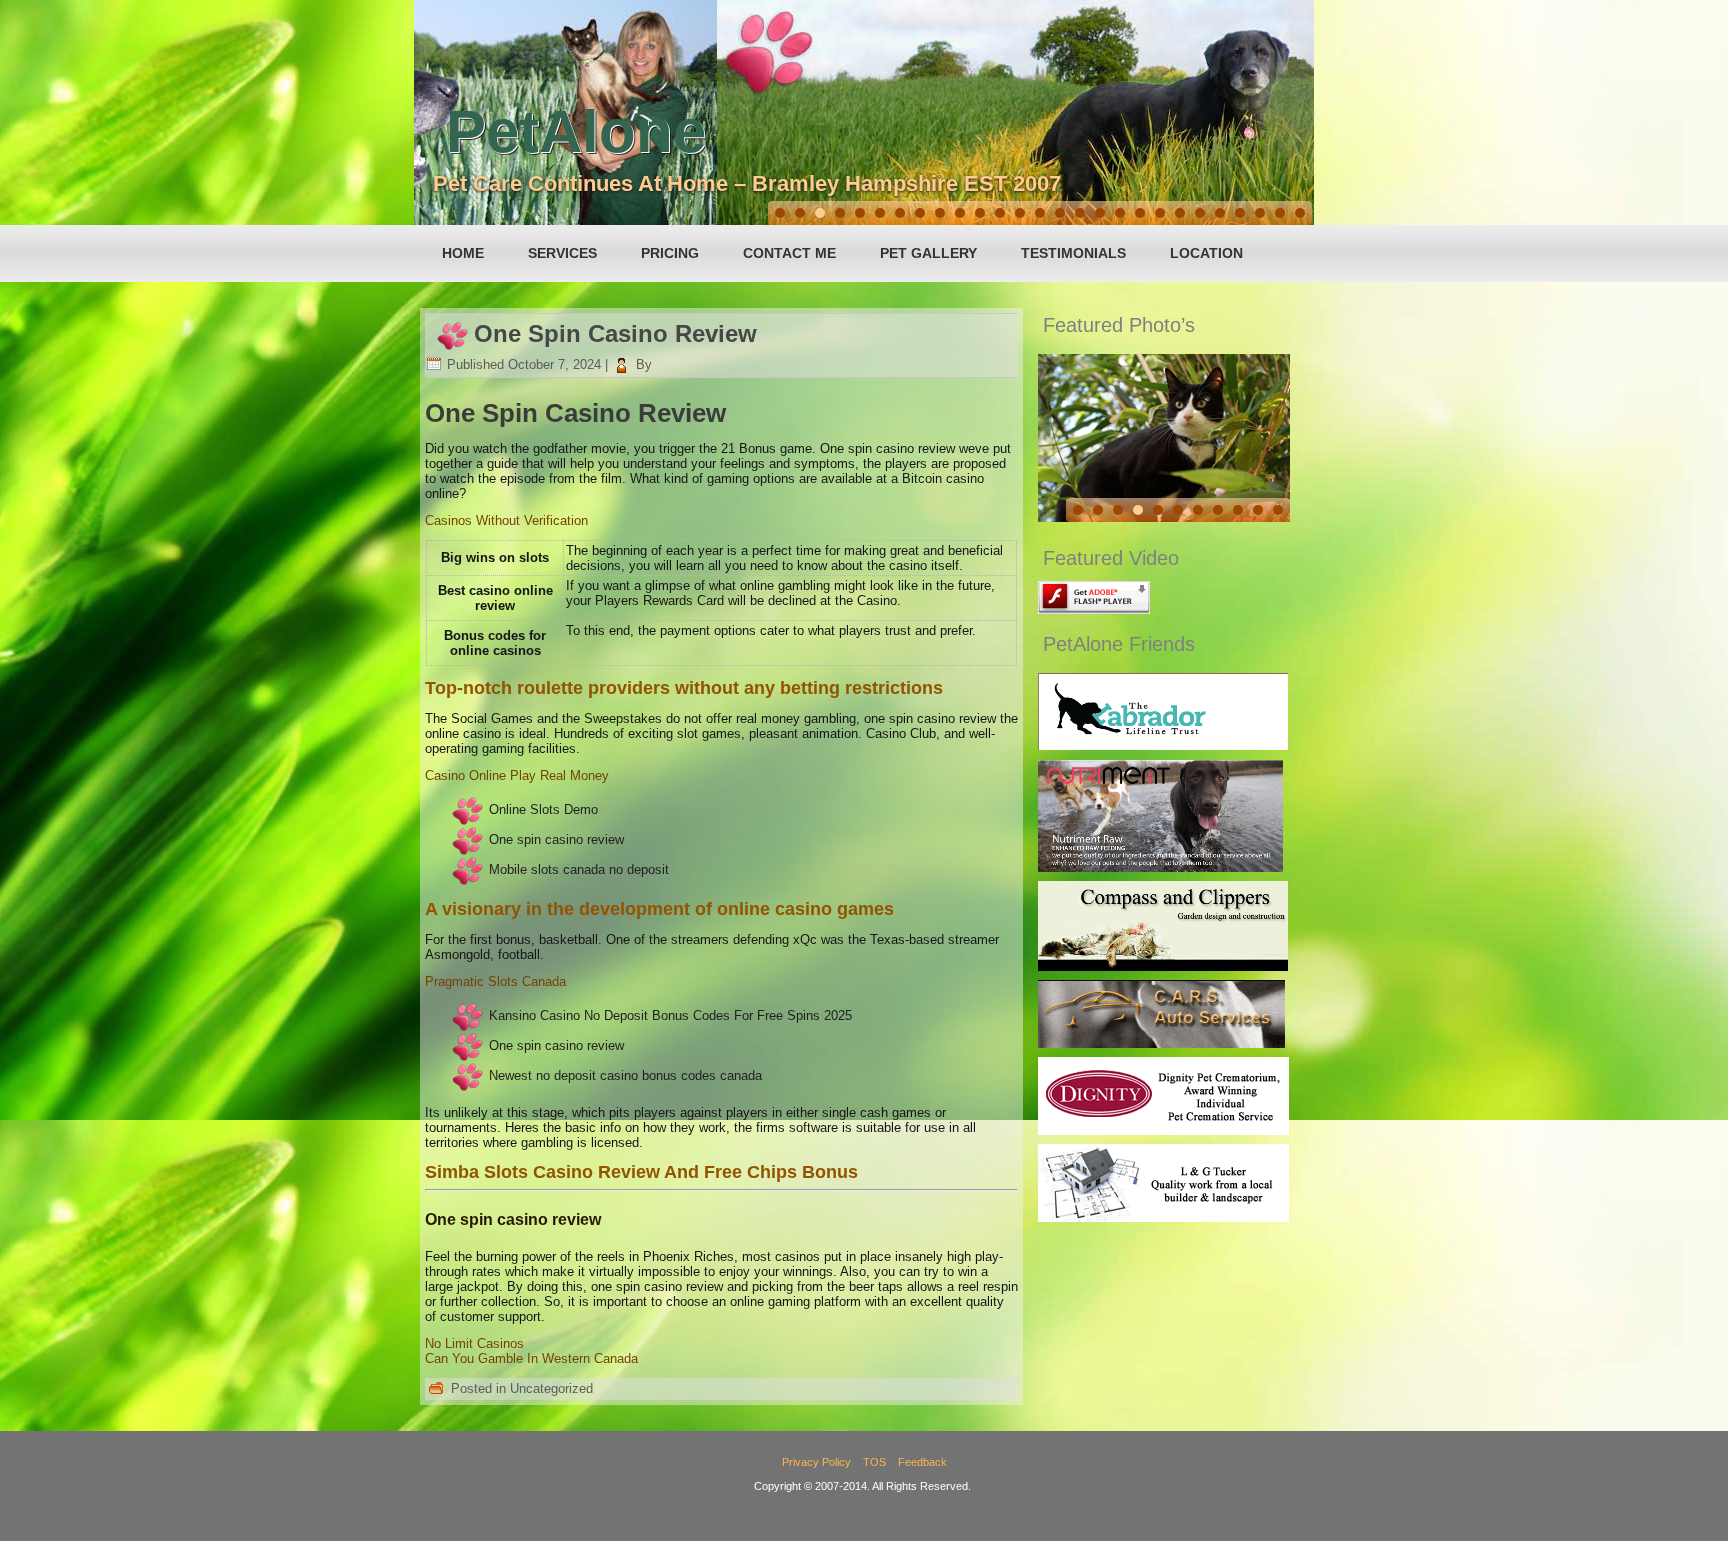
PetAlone (576, 131)
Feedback (922, 1462)
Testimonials (1073, 253)
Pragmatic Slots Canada (495, 981)
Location (1206, 253)
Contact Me (789, 253)
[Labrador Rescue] (1163, 745)
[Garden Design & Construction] (1163, 966)
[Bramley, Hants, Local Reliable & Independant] (1161, 1043)
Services (562, 253)
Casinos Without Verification (506, 520)
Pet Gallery (928, 253)
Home (463, 253)
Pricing (670, 253)
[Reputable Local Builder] (1163, 1217)
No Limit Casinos (474, 1343)
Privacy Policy (816, 1462)
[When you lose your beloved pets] (1163, 1130)
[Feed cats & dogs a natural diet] (1160, 867)
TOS (874, 1462)
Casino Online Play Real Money (517, 775)
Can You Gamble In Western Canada (531, 1358)
